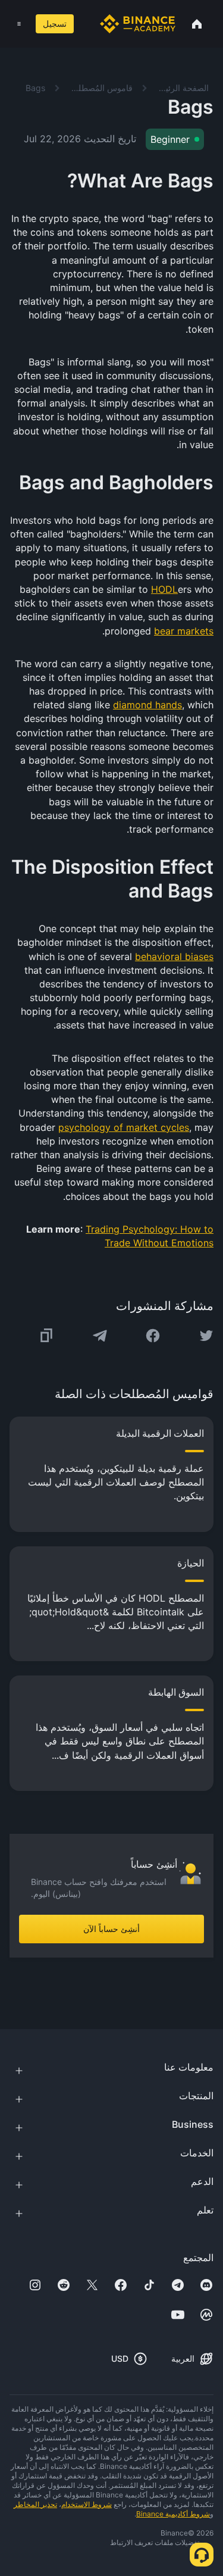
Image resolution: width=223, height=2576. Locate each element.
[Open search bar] (84, 24)
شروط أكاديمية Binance (173, 2514)
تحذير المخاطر (35, 2504)
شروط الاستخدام (87, 2504)
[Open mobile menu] (19, 24)
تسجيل (55, 24)
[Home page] (138, 24)
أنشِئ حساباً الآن (111, 1929)
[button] (19, 24)
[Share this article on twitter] (206, 1336)
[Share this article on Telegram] (100, 1336)
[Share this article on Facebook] (153, 1336)
